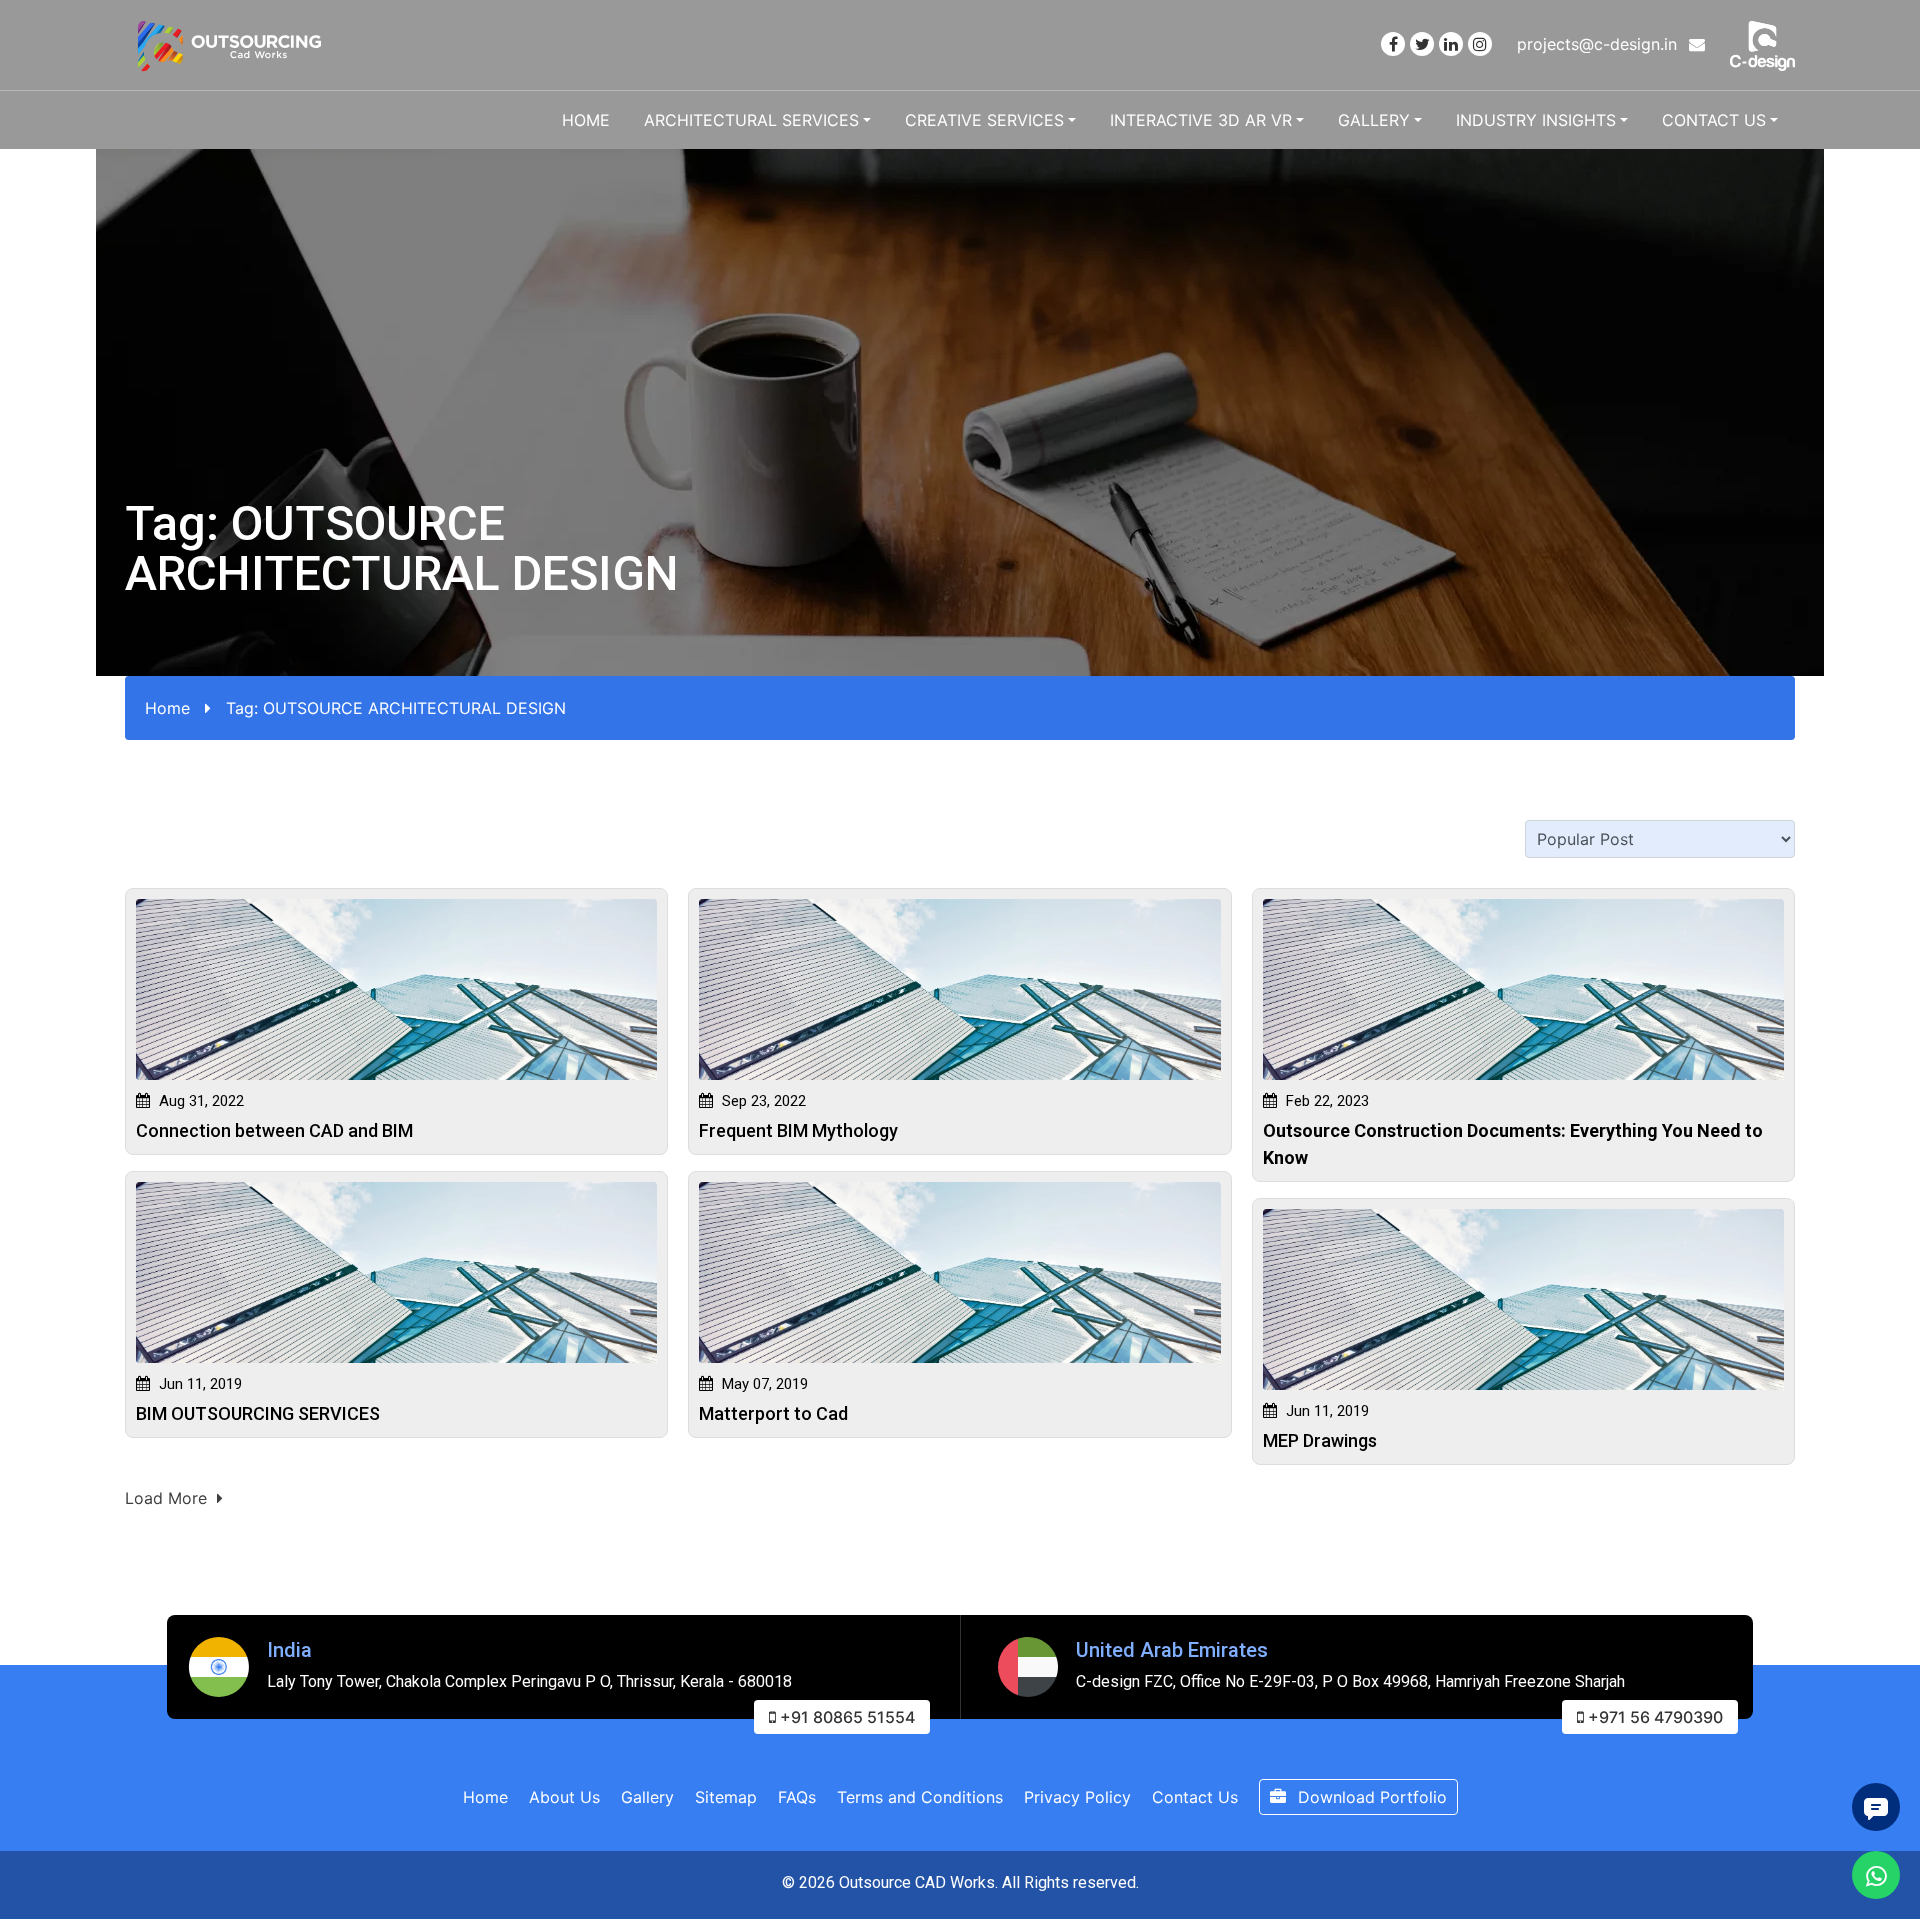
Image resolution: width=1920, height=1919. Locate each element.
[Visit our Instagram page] (1480, 44)
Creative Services (984, 120)
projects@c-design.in (1599, 44)
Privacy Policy (1077, 1797)
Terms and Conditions (920, 1797)
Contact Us (1714, 120)
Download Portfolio (1370, 1797)
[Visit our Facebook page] (1393, 44)
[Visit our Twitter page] (1422, 44)
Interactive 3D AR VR (1201, 120)
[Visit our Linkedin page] (1451, 44)
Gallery (1374, 120)
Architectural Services (751, 120)
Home (586, 120)
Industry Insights (1536, 120)
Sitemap (726, 1797)
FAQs (797, 1797)
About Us (564, 1797)
